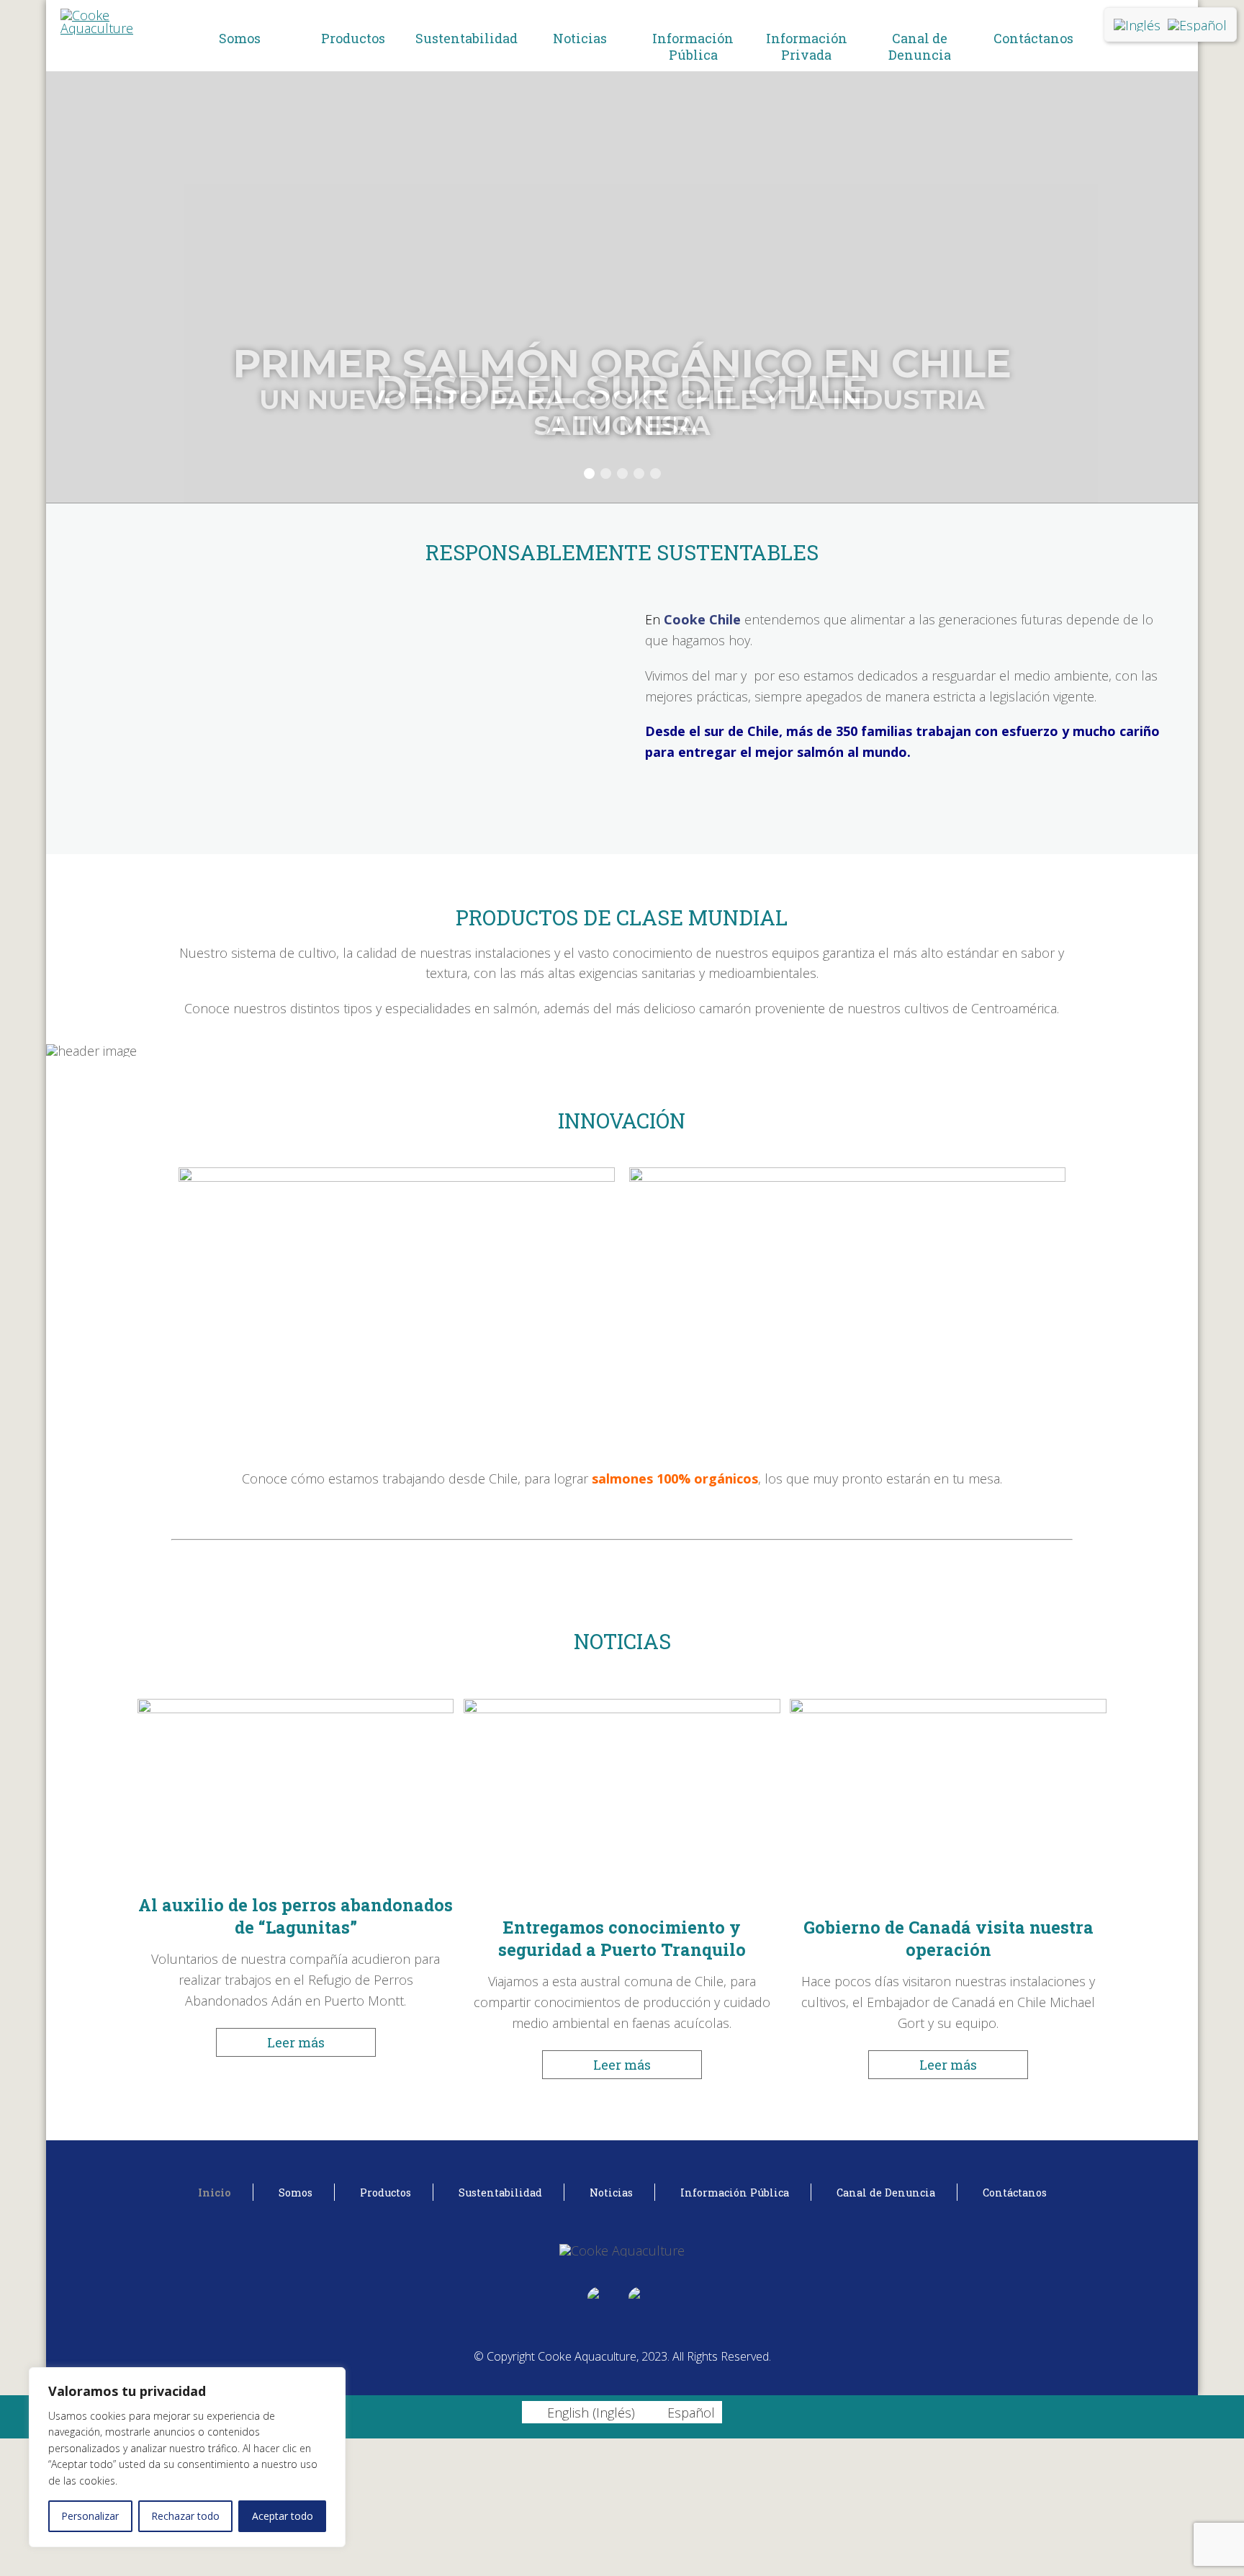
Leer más (296, 2042)
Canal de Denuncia (920, 46)
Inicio (215, 2193)
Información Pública (693, 46)
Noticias (580, 38)
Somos (240, 38)
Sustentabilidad (466, 38)
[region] (187, 2457)
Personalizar (90, 2516)
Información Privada (807, 46)
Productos (353, 38)
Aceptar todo (283, 2516)
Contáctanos (1033, 38)
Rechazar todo (185, 2516)
